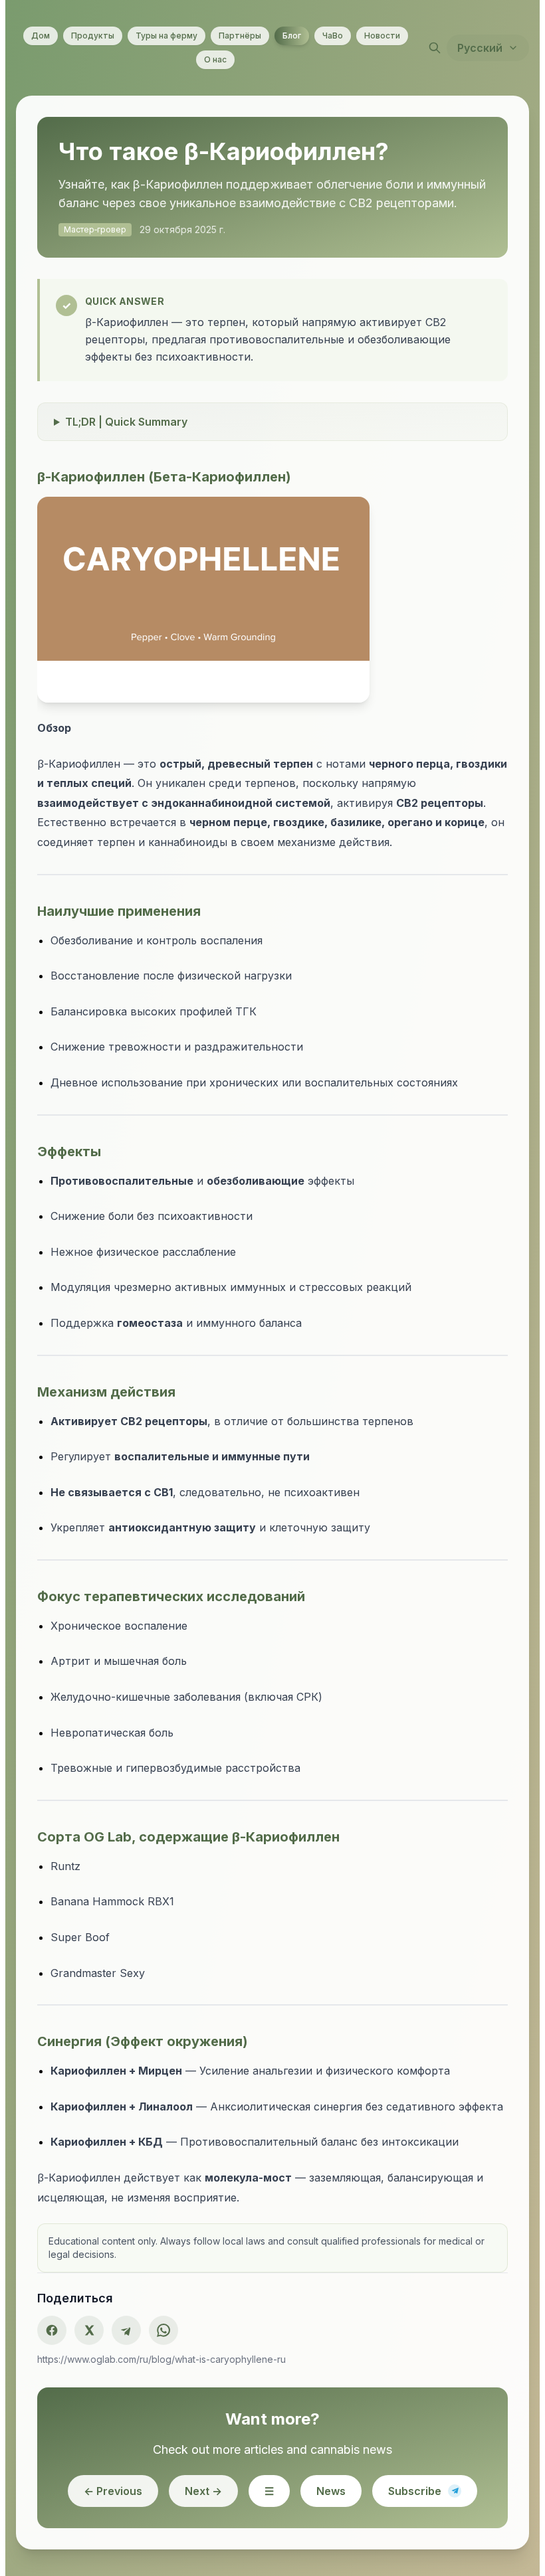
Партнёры (240, 36)
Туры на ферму (166, 36)
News (331, 2530)
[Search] (435, 48)
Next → (203, 2530)
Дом (41, 36)
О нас (215, 59)
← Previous (113, 2530)
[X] (94, 2369)
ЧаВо (333, 36)
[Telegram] (132, 2369)
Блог (292, 36)
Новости (382, 36)
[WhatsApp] (169, 2369)
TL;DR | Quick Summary (132, 440)
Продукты (93, 36)
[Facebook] (57, 2369)
